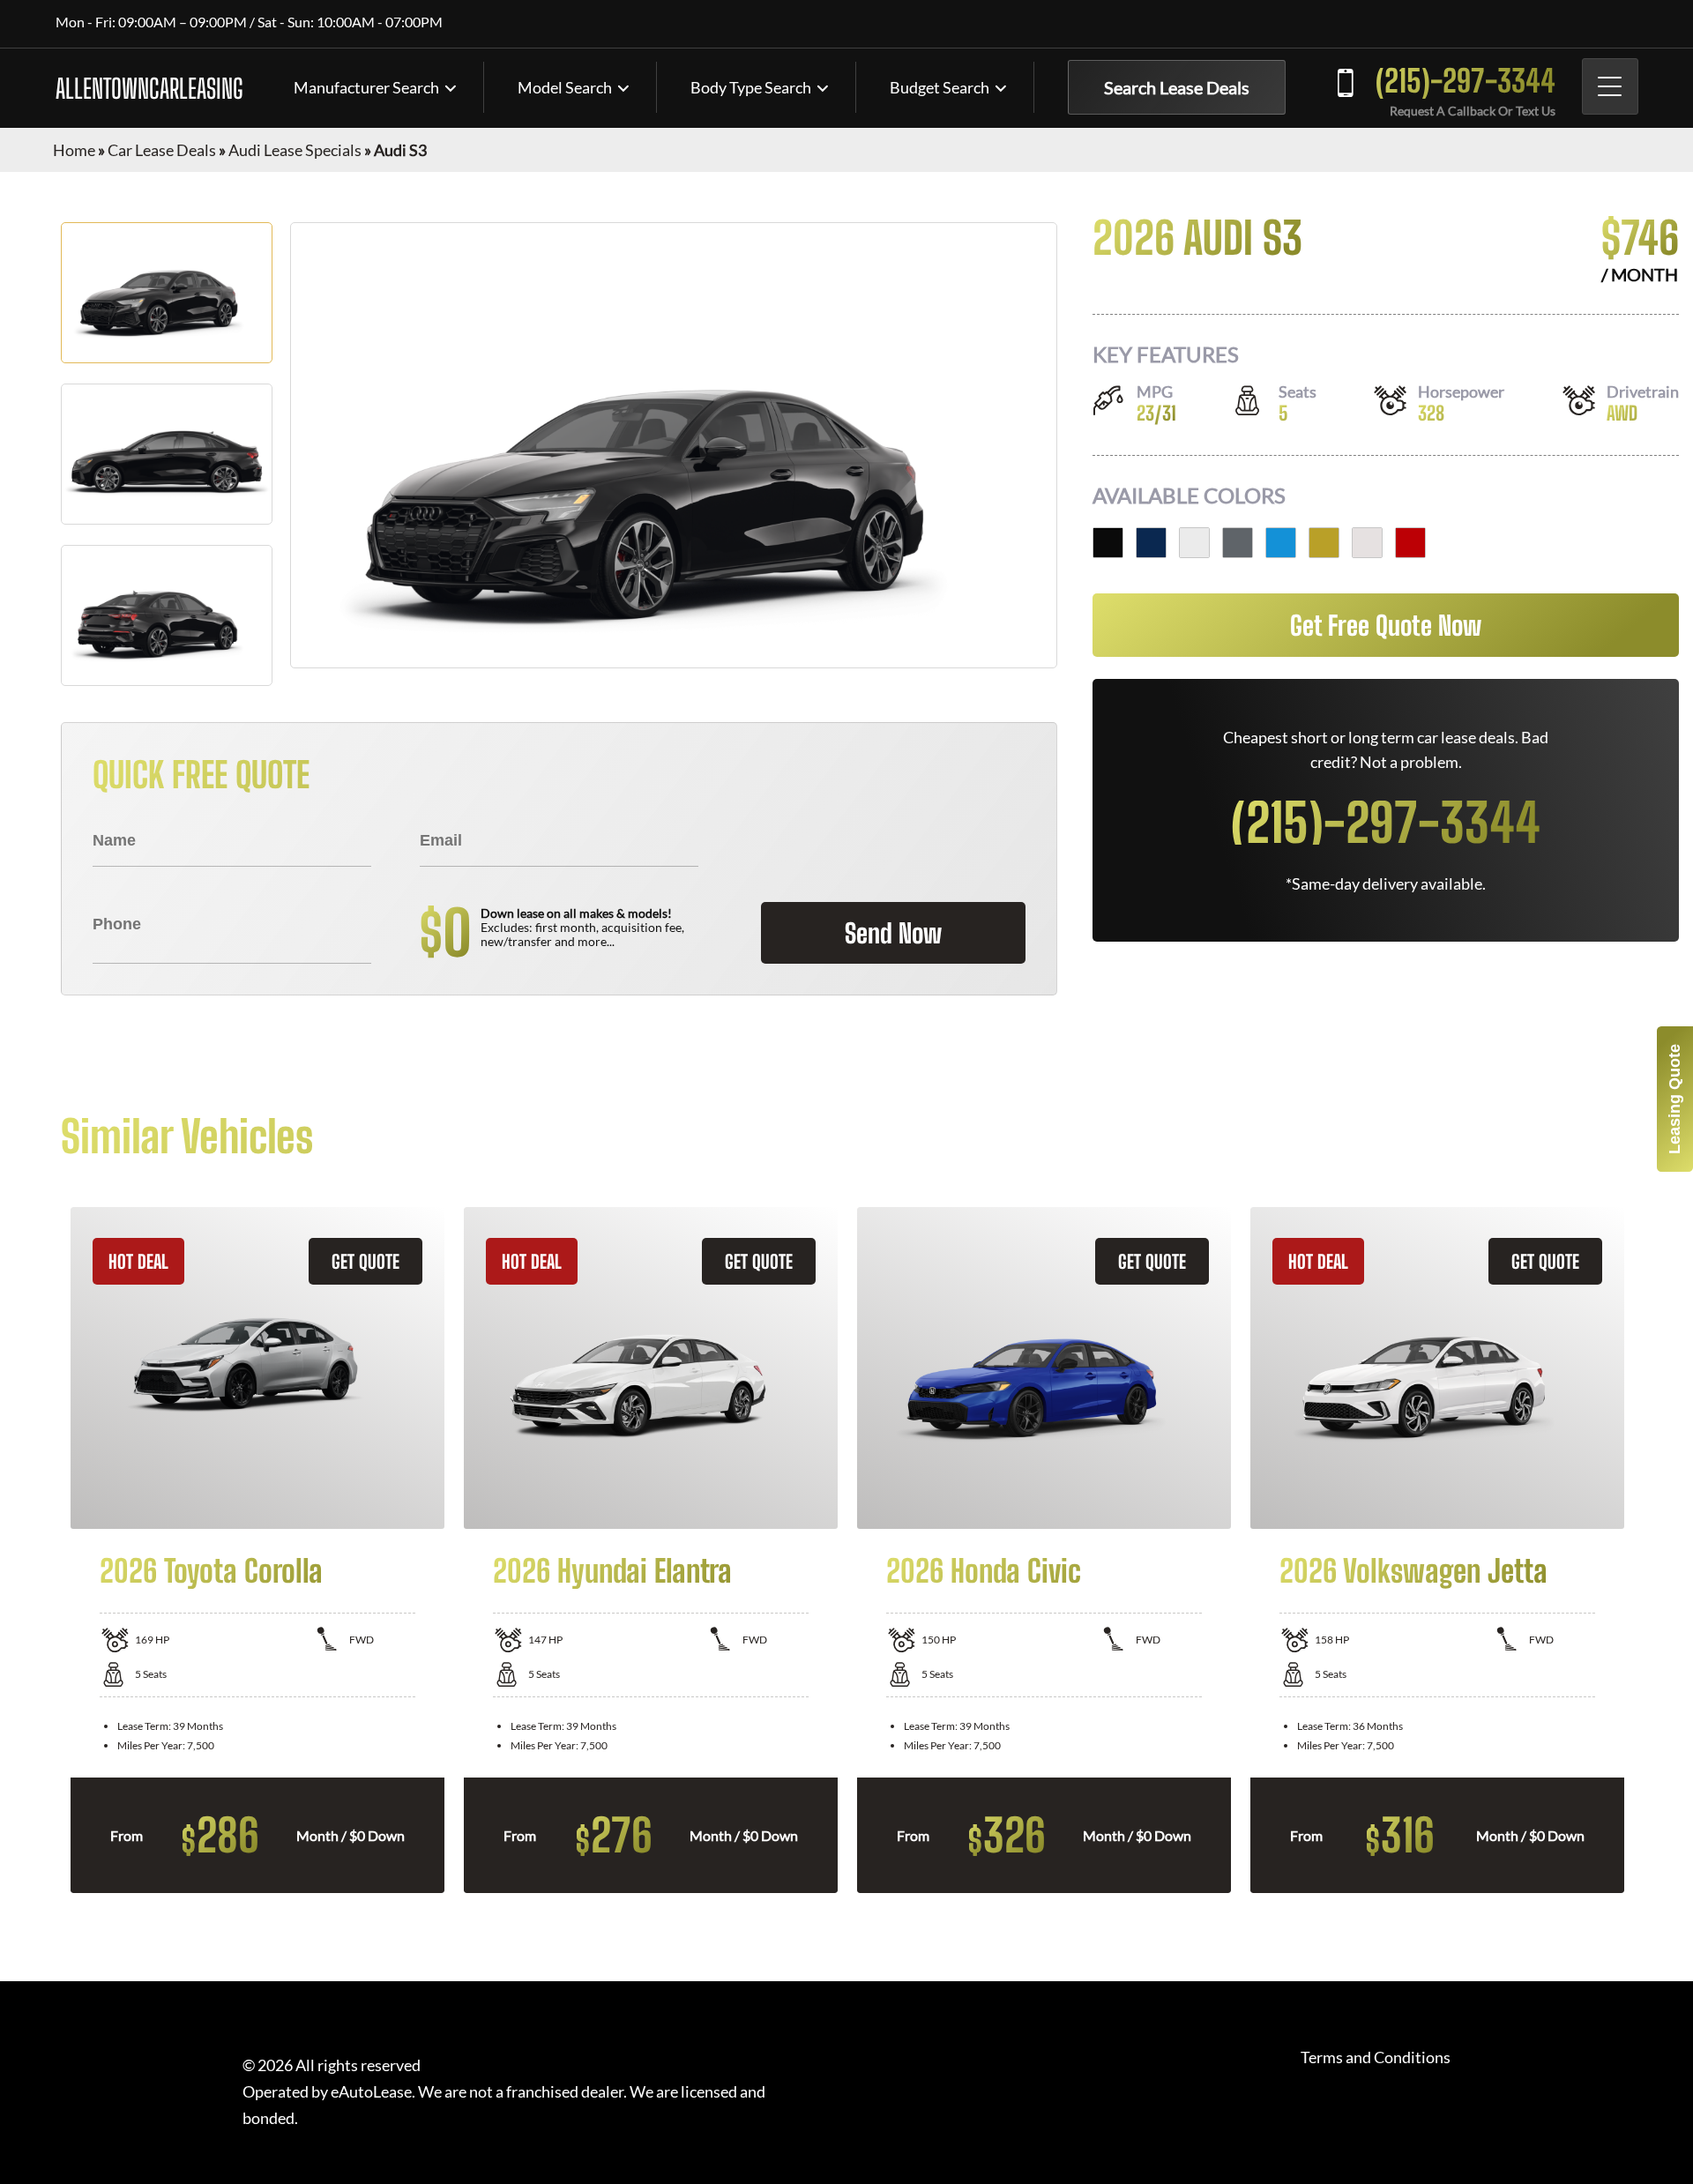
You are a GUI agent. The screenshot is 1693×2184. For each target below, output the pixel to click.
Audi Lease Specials (295, 150)
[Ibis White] (1367, 543)
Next (1645, 1550)
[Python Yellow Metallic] (1324, 543)
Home (74, 150)
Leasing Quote (1674, 1099)
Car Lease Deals (162, 150)
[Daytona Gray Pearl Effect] (1238, 543)
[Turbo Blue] (1281, 543)
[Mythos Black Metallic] (1108, 543)
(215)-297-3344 (1466, 81)
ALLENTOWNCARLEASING (149, 88)
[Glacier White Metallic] (1194, 543)
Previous (48, 1550)
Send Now (893, 933)
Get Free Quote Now (1386, 625)
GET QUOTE (365, 1261)
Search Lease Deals (1177, 87)
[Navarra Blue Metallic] (1151, 543)
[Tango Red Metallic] (1410, 543)
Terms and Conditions (1376, 2057)
